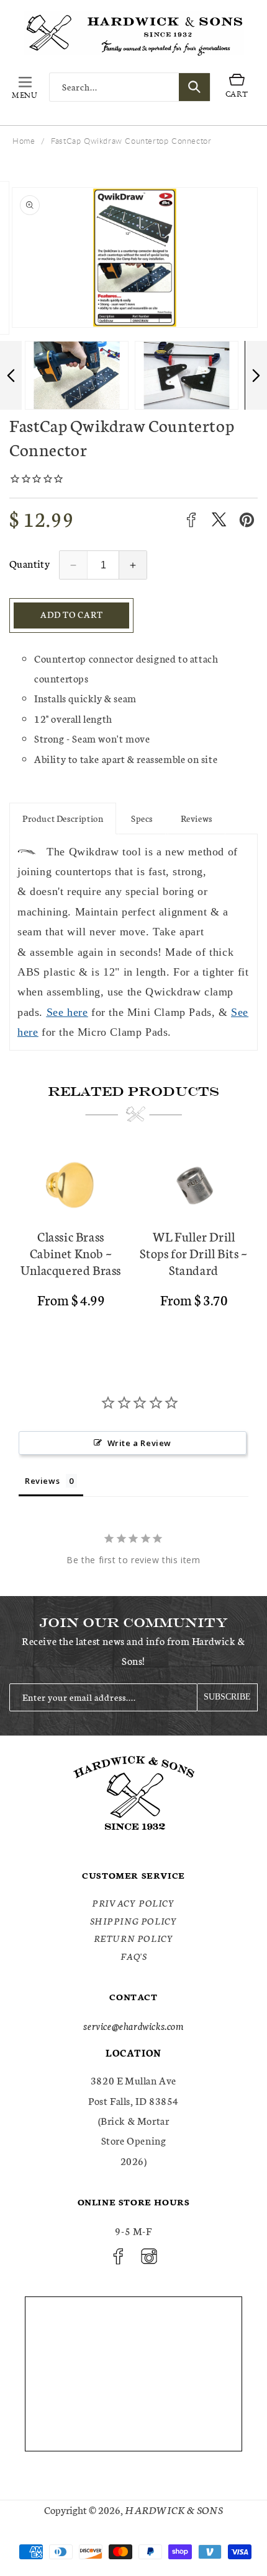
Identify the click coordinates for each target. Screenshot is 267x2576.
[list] (133, 1242)
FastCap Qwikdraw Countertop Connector (131, 141)
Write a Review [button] (139, 1443)
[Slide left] (11, 375)
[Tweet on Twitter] (219, 520)
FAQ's (134, 1956)
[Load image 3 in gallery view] (80, 375)
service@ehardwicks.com (133, 2025)
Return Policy (134, 1938)
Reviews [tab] (42, 1481)
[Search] (194, 87)
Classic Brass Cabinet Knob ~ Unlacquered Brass (71, 1253)
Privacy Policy (133, 1903)
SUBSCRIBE (227, 1697)
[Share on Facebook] (191, 520)
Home (24, 141)
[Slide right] (256, 375)
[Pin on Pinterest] (247, 520)
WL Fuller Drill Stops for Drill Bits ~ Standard (193, 1253)
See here (67, 1012)
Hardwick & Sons (174, 2509)
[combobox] (130, 87)
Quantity (29, 563)
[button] (25, 87)
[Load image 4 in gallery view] (190, 375)
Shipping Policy (134, 1921)
